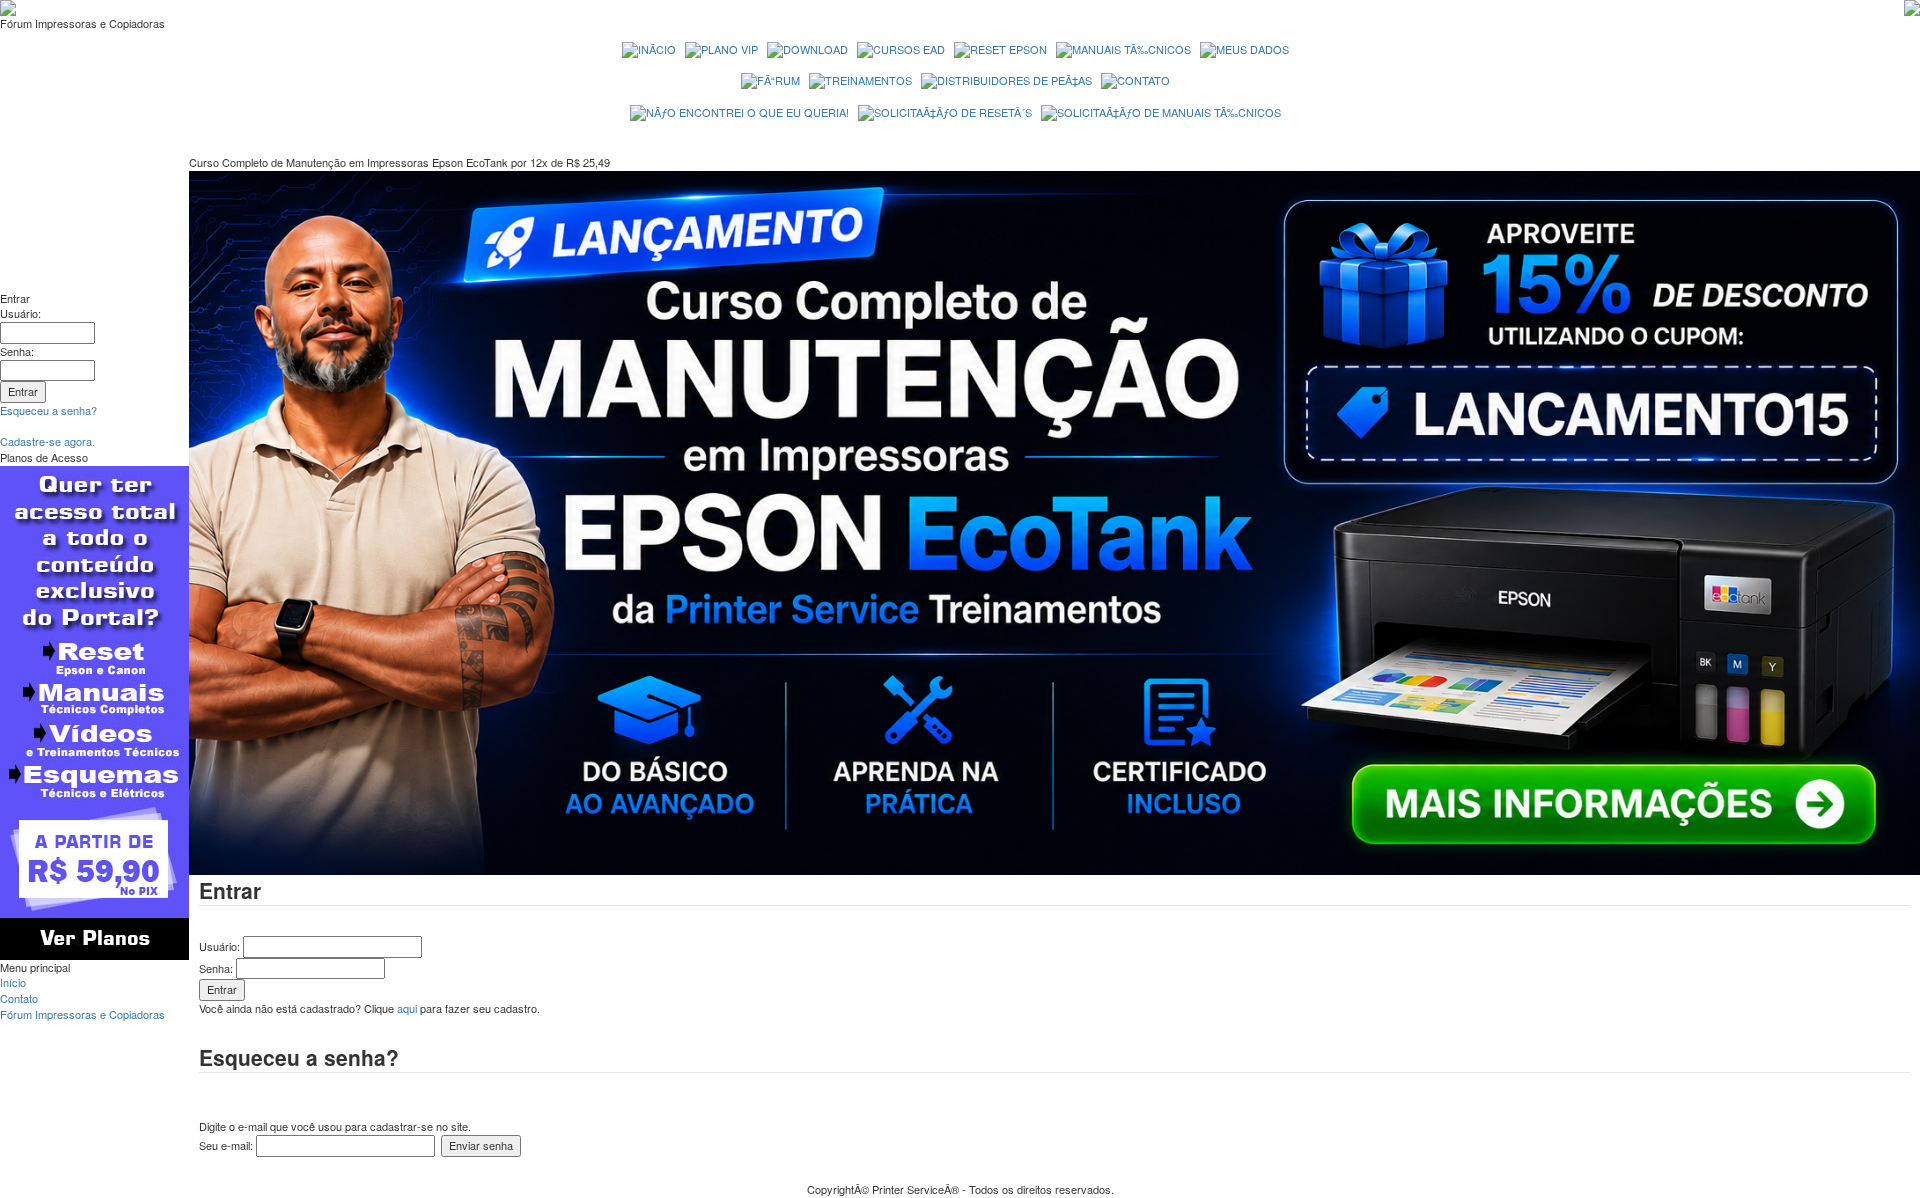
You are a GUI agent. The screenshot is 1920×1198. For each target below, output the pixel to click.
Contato (19, 998)
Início (13, 982)
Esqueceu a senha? (48, 410)
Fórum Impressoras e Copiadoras (82, 1014)
